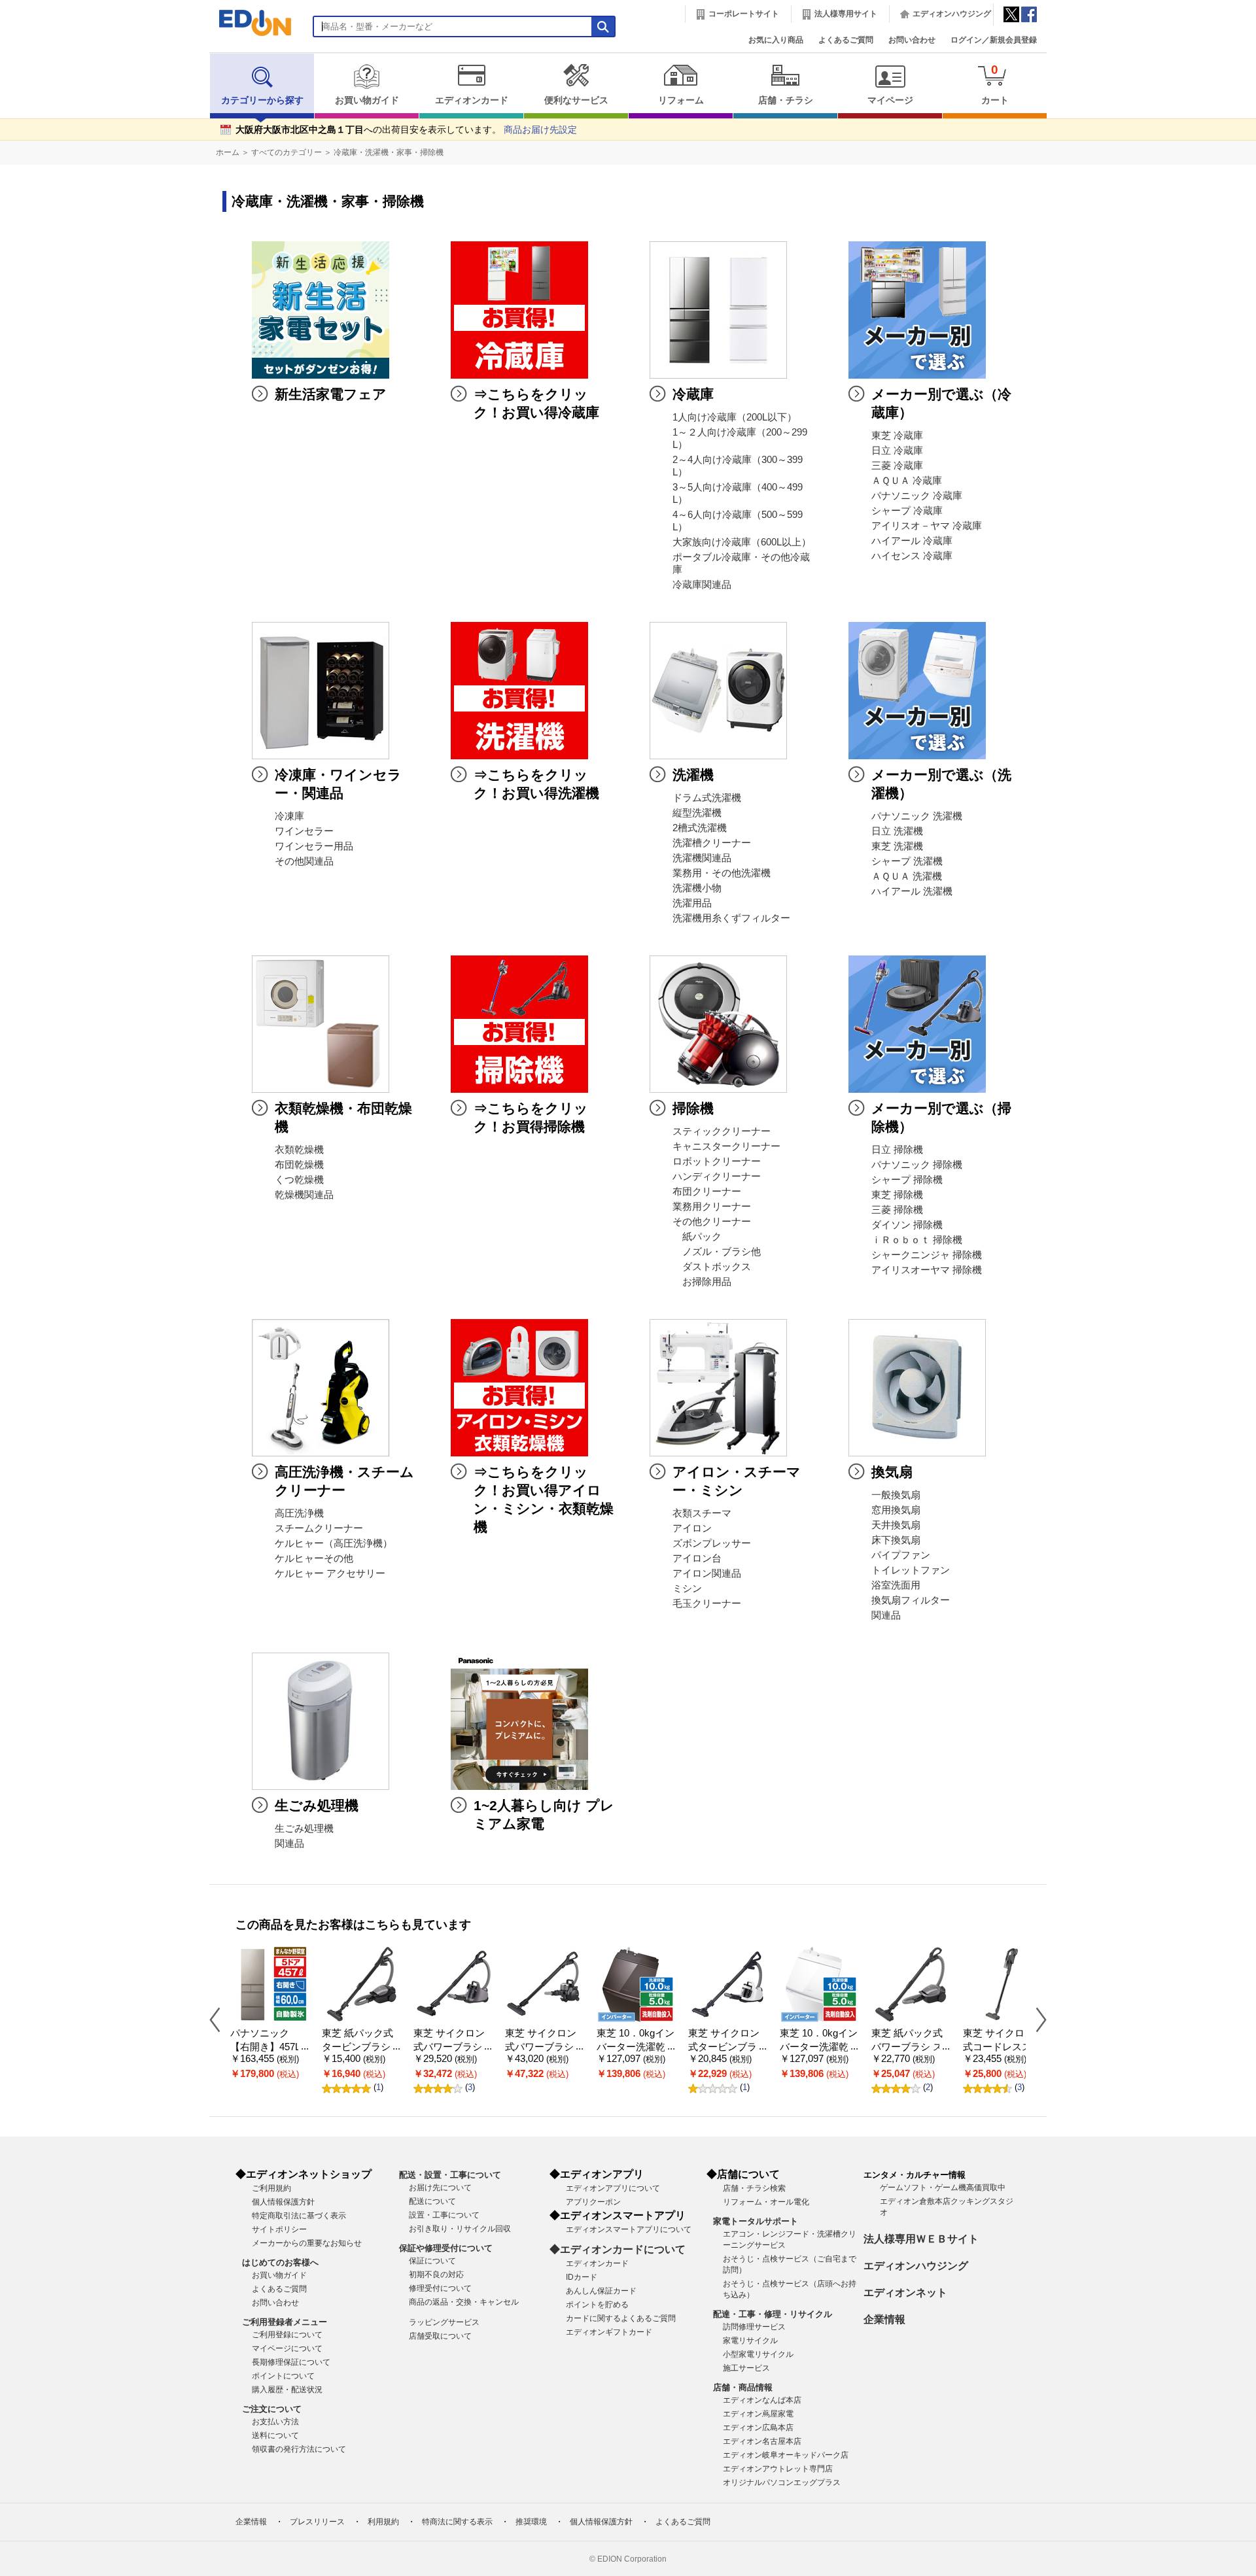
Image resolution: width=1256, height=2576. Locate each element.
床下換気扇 (896, 1540)
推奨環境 (531, 2522)
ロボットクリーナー (717, 1161)
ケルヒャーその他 (314, 1558)
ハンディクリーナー (717, 1176)
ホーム (228, 152)
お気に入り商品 (776, 40)
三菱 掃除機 (897, 1210)
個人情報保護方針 (283, 2202)
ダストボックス (712, 1267)
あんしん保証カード (601, 2291)
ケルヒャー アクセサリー (330, 1573)
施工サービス (746, 2368)
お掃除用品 (702, 1282)
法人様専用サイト (846, 14)
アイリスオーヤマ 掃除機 (927, 1270)
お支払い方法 (275, 2422)
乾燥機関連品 (304, 1195)
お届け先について (440, 2188)
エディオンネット (905, 2293)
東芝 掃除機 (897, 1195)
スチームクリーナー (319, 1528)
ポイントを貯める (597, 2305)
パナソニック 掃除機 (917, 1165)
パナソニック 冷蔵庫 (917, 496)
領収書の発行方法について (299, 2449)
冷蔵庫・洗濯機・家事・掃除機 (389, 152)
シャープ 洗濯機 (907, 861)
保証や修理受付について (446, 2248)
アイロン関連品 (707, 1573)
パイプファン (901, 1555)
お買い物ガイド (367, 100)
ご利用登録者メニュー (285, 2322)
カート (995, 84)
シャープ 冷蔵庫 (907, 511)
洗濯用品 (692, 903)
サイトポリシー (279, 2229)
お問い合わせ (912, 40)
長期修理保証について (291, 2362)
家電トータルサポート (756, 2221)
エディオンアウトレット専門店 (778, 2469)
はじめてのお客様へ (280, 2262)
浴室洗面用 (896, 1585)
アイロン (692, 1528)
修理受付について (440, 2288)
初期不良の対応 (436, 2275)
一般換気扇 (896, 1495)
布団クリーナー (707, 1192)
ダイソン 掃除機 (907, 1225)
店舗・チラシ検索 (754, 2188)
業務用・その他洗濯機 (722, 873)
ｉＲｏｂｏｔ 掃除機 (917, 1240)
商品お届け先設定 (540, 130)
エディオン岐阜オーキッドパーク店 (786, 2455)
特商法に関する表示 (457, 2522)
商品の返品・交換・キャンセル (464, 2302)
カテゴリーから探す (262, 100)
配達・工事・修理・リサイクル (773, 2314)
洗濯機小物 (697, 888)
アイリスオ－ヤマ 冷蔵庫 (927, 526)
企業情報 (884, 2319)
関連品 (886, 1615)
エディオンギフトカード (609, 2332)
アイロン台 (697, 1558)
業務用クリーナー (712, 1207)
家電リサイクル (750, 2341)
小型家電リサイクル (758, 2354)
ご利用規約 (271, 2188)
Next (1036, 2019)
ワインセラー (304, 831)
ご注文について (272, 2409)
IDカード (582, 2277)
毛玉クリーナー (707, 1604)
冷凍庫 (289, 816)
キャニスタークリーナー (726, 1146)
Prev (220, 2019)
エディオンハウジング (952, 14)
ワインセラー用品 (314, 846)
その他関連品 (304, 861)
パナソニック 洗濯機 (917, 816)
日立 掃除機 (897, 1150)
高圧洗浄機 (299, 1513)
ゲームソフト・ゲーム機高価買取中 (943, 2188)
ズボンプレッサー (712, 1543)
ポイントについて (283, 2376)
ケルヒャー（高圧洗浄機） (334, 1543)
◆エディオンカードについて (618, 2249)
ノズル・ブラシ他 (717, 1252)
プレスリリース (317, 2522)
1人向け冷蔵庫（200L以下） (735, 417)
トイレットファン (911, 1570)
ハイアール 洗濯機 (912, 891)
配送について (432, 2201)
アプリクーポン (593, 2202)
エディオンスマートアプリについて (629, 2229)
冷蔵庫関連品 (702, 585)
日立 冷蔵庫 (897, 451)
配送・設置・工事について (450, 2175)
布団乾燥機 (299, 1165)
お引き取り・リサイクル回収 (460, 2229)
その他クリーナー (712, 1222)
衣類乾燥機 (299, 1150)
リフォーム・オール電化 (766, 2202)
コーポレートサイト (744, 14)
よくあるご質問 (846, 40)
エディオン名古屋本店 (762, 2441)
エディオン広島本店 (758, 2428)
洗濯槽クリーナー (712, 843)
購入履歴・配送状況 (287, 2390)
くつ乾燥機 (299, 1180)
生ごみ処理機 (304, 1829)
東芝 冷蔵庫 (897, 436)
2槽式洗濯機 (700, 828)
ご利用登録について (287, 2335)
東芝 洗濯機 (897, 846)
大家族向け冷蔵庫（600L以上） (742, 542)
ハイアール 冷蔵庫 (912, 541)
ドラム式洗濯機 (707, 798)
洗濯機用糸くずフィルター (731, 918)
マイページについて (287, 2348)
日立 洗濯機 (897, 831)
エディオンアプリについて (613, 2188)
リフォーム (681, 100)
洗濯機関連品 (702, 858)
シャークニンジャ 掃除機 (927, 1255)
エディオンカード (472, 100)
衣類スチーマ (702, 1513)
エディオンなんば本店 (762, 2400)
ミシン (687, 1589)
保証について (432, 2261)
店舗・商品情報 (743, 2387)
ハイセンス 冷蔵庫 (912, 556)
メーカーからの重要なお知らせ (307, 2243)
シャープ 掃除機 (907, 1180)
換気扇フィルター (911, 1600)
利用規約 (383, 2522)
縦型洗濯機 (697, 813)
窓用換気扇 (896, 1510)
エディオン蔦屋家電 (758, 2414)
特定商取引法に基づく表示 (299, 2216)
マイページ (890, 100)
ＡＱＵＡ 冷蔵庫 (907, 481)
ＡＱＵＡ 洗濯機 (907, 876)
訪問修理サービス (754, 2327)
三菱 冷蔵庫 (897, 466)
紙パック (697, 1237)
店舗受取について (440, 2336)
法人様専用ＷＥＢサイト (921, 2239)
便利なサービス (576, 100)
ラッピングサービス (444, 2322)
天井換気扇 (896, 1525)
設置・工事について (444, 2215)
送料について (275, 2435)
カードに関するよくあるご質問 (621, 2318)
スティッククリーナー (722, 1131)
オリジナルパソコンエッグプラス (782, 2482)
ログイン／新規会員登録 (994, 40)
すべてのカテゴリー (287, 152)
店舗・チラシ (786, 100)
